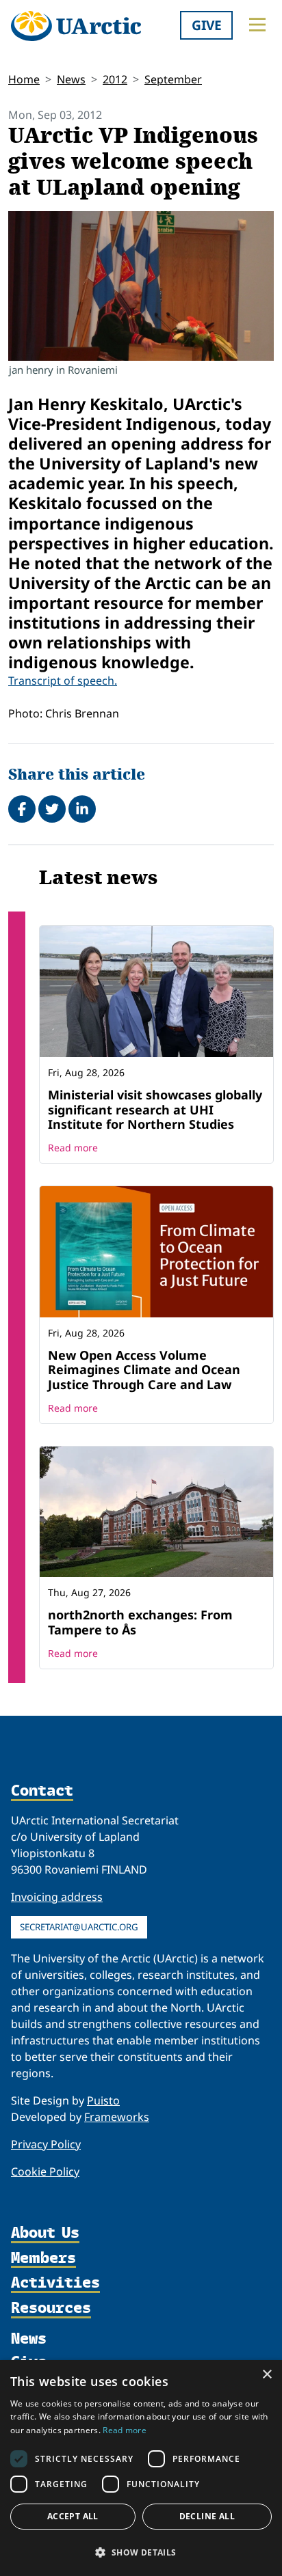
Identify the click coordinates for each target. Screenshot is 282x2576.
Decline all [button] (207, 2516)
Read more (73, 1148)
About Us (45, 2233)
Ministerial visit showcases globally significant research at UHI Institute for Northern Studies (155, 1109)
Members (43, 2259)
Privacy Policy (46, 2144)
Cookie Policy (45, 2171)
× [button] (267, 2375)
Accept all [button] (73, 2516)
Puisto (103, 2100)
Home (24, 79)
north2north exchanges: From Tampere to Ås (140, 1622)
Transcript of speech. (63, 681)
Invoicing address (57, 1897)
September (173, 79)
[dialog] (141, 2468)
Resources (51, 2308)
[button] (141, 2552)
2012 (115, 79)
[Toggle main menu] (257, 25)
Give (207, 25)
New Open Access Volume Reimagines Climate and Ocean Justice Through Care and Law (144, 1370)
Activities (55, 2283)
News (71, 79)
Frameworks (117, 2117)
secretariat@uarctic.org (79, 1927)
